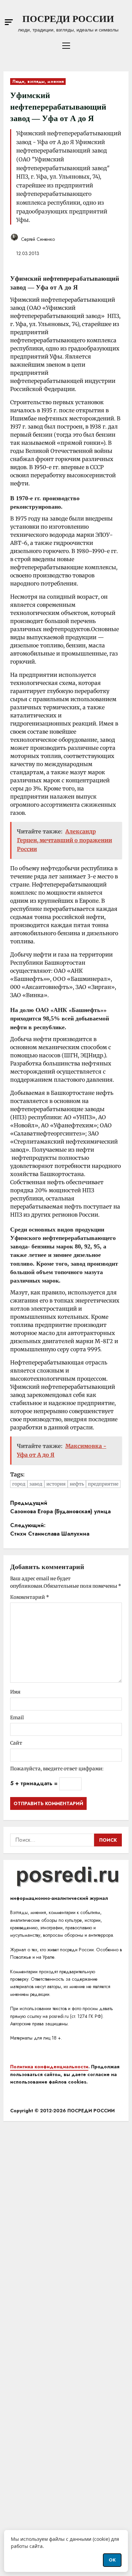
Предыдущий (60, 1507)
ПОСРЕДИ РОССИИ (68, 19)
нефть (77, 1484)
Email (17, 1718)
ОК (112, 2560)
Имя (15, 1692)
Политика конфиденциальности (49, 2067)
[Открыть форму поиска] (126, 23)
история (56, 1484)
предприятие (103, 1484)
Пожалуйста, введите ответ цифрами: (57, 1769)
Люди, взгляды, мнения (38, 82)
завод (36, 1484)
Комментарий (30, 1597)
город (19, 1484)
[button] (9, 22)
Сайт (16, 1743)
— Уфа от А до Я (53, 287)
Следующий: (50, 1530)
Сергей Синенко (37, 239)
